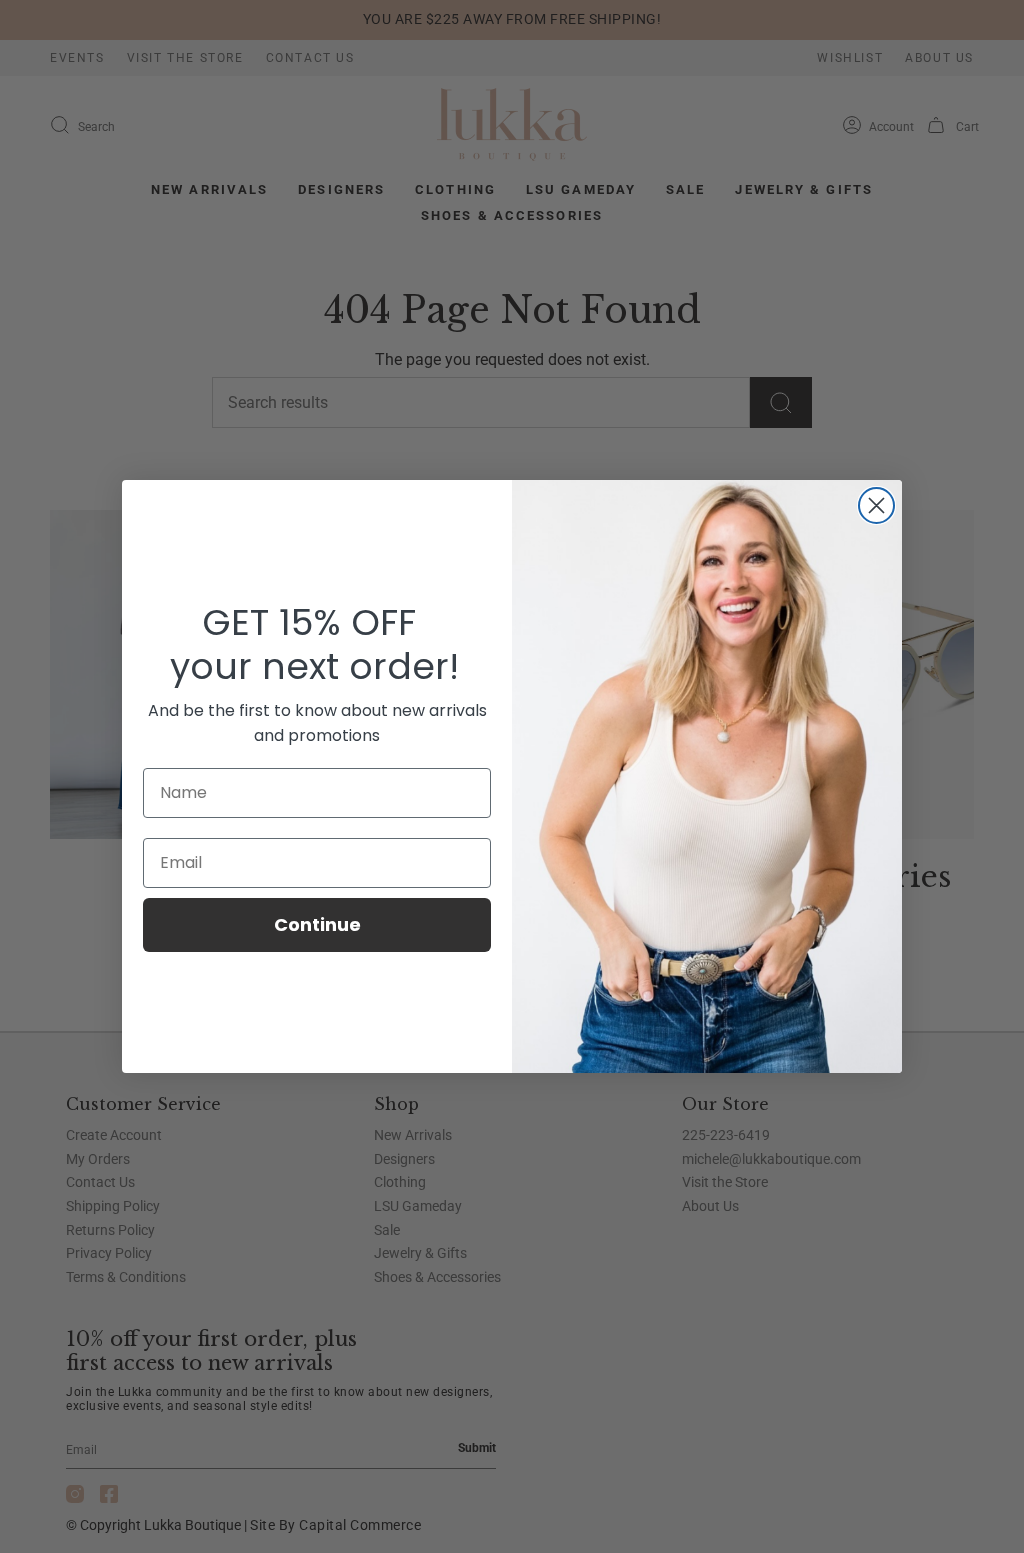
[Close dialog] (876, 505)
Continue (317, 924)
